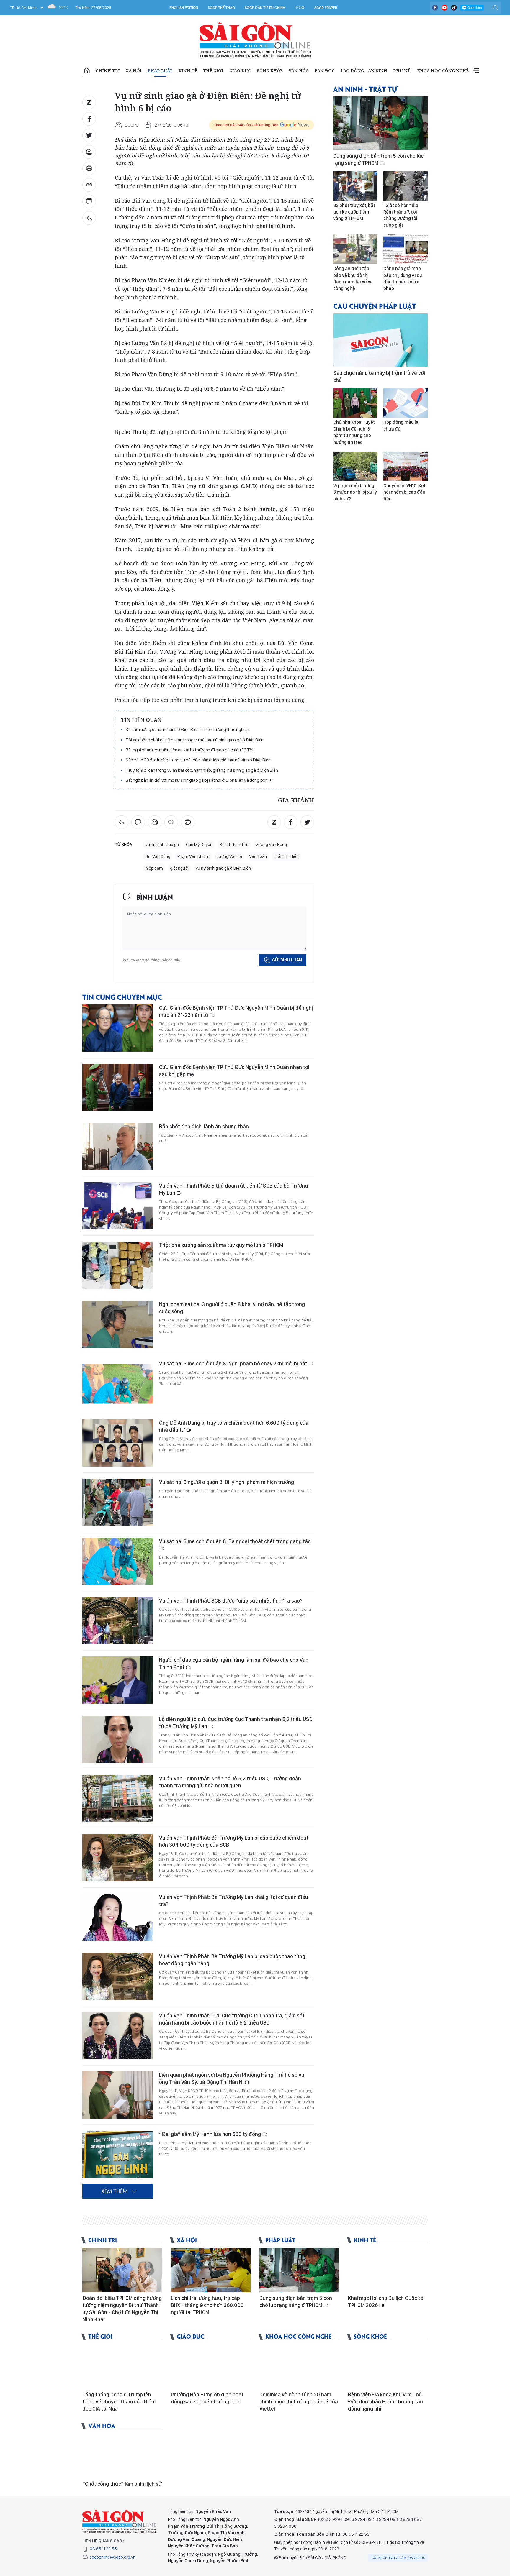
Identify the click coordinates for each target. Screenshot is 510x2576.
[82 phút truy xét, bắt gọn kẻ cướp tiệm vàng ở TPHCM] (355, 186)
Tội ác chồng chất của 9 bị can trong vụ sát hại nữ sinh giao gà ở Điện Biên (195, 740)
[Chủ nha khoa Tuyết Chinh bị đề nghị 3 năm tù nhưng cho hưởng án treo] (355, 403)
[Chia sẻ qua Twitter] (89, 135)
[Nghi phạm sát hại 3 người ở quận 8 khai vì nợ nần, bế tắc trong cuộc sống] (118, 1324)
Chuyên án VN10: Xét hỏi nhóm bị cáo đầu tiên (404, 492)
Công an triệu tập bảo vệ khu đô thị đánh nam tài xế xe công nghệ (353, 278)
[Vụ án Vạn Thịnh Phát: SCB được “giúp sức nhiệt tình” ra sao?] (118, 1621)
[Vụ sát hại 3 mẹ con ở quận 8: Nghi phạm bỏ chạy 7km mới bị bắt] (118, 1384)
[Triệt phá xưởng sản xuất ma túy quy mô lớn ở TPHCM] (118, 1265)
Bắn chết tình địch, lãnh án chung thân (204, 1126)
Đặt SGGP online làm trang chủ (399, 2558)
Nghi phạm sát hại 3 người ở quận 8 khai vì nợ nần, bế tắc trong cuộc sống (232, 1308)
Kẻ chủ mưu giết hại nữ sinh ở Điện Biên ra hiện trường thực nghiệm (188, 729)
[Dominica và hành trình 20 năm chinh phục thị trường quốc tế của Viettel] (299, 2367)
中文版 (300, 8)
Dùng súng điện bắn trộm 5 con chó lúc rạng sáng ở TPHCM (378, 159)
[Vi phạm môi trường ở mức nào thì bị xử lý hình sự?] (355, 466)
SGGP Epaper (326, 8)
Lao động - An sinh (364, 71)
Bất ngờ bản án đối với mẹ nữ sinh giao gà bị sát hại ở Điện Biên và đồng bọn (197, 780)
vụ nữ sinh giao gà (162, 845)
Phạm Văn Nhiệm (193, 856)
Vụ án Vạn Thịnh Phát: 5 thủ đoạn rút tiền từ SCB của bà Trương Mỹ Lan (233, 1189)
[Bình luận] (89, 201)
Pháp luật (160, 71)
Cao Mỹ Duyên (199, 845)
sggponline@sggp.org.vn (113, 2557)
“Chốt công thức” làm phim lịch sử (122, 2484)
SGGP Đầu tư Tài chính (265, 8)
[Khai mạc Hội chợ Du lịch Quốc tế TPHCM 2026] (388, 2270)
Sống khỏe (270, 71)
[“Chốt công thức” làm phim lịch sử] (122, 2456)
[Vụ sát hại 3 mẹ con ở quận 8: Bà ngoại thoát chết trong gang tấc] (118, 1562)
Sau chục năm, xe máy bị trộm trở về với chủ (379, 376)
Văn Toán (258, 856)
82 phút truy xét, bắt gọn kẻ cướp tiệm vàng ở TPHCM (354, 212)
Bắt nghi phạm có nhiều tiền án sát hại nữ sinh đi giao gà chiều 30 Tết (189, 750)
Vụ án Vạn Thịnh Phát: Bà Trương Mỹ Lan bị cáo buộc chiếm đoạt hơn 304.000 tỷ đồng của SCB (234, 1841)
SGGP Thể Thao (221, 8)
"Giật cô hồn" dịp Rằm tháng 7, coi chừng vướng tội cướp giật (401, 215)
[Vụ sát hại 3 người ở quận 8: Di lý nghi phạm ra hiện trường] (118, 1502)
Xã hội (134, 71)
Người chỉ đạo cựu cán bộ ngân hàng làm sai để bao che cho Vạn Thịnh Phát (234, 1663)
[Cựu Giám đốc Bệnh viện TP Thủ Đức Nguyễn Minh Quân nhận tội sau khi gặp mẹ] (118, 1087)
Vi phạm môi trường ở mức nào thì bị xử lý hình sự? (355, 492)
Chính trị (108, 71)
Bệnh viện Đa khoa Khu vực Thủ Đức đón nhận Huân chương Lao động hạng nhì (385, 2402)
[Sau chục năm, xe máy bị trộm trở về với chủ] (380, 340)
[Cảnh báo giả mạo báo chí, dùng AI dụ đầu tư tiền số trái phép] (406, 249)
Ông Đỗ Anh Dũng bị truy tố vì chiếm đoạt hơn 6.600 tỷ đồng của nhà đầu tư (234, 1426)
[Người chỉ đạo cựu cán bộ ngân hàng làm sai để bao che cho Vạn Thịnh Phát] (118, 1680)
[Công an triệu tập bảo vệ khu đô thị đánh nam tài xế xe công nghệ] (355, 249)
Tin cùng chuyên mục (122, 997)
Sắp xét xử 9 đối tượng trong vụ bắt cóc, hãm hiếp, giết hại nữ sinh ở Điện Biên (198, 760)
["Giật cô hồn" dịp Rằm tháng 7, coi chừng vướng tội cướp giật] (406, 186)
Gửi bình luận (287, 960)
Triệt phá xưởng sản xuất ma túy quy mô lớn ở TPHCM (221, 1245)
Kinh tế (188, 71)
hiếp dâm (154, 868)
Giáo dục (240, 71)
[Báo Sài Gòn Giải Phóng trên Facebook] (435, 8)
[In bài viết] (89, 168)
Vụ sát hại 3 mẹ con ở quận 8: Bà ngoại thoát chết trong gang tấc (235, 1541)
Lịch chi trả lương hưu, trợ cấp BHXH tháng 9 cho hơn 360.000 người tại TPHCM (207, 2305)
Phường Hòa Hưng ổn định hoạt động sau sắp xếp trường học (207, 2398)
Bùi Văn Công (158, 856)
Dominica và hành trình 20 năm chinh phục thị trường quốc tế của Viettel (299, 2402)
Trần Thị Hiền (286, 856)
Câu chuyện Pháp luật (375, 306)
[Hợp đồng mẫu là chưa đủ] (406, 403)
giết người (179, 868)
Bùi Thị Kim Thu (234, 845)
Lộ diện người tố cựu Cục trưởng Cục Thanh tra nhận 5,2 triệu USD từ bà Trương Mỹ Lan (236, 1723)
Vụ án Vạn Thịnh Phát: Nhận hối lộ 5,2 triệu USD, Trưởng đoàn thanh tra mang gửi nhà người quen (230, 1782)
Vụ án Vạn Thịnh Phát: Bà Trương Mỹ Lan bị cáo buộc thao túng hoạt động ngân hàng (232, 1960)
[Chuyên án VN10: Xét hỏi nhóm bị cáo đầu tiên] (406, 466)
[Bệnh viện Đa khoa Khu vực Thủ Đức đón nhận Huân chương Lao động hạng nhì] (388, 2367)
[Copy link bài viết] (89, 185)
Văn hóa (299, 71)
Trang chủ (87, 71)
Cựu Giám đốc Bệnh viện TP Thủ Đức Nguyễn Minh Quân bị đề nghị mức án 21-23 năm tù (236, 1011)
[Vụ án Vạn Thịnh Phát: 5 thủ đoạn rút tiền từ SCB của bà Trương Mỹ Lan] (118, 1206)
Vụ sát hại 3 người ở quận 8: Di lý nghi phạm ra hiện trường (227, 1482)
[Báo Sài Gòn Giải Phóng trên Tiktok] (454, 8)
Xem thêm (476, 71)
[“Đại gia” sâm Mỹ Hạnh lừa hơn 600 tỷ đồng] (118, 2154)
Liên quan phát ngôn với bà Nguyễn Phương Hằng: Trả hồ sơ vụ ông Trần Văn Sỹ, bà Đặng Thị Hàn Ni (232, 2078)
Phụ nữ (402, 71)
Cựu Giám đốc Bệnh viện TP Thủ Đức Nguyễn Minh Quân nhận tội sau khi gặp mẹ (234, 1071)
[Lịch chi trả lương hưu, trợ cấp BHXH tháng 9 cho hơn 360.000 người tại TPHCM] (211, 2270)
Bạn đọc (325, 71)
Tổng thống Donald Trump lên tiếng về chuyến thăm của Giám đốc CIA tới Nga (119, 2402)
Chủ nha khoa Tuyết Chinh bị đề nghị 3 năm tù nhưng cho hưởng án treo (354, 432)
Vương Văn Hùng (271, 845)
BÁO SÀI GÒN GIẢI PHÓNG (255, 40)
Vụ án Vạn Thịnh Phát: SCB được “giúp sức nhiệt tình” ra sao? (231, 1601)
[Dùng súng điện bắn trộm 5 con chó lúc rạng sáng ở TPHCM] (380, 123)
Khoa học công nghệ (443, 71)
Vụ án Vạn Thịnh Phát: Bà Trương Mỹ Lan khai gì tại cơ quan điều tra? (234, 1901)
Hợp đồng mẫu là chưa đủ (401, 425)
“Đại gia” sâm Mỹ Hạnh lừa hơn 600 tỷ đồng (211, 2134)
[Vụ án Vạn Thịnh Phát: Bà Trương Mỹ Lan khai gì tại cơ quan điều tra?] (118, 1917)
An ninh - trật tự (365, 89)
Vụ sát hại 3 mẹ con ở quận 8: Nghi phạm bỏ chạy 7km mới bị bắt (234, 1363)
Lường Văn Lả (229, 856)
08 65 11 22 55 (103, 2549)
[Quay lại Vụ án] (89, 218)
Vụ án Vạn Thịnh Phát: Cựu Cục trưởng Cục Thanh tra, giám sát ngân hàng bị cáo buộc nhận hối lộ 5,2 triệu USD (232, 2019)
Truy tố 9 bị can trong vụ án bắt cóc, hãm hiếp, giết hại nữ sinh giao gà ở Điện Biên (202, 770)
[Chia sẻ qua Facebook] (89, 119)
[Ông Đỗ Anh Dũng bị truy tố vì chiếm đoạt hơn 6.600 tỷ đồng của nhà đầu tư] (118, 1443)
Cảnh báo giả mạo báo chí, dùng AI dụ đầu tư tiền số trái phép (403, 278)
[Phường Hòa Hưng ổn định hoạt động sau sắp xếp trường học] (211, 2367)
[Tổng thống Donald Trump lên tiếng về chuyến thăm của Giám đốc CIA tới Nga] (122, 2367)
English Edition (184, 8)
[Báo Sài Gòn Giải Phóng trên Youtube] (444, 8)
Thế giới (213, 71)
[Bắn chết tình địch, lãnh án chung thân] (118, 1147)
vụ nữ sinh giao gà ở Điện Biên (223, 868)
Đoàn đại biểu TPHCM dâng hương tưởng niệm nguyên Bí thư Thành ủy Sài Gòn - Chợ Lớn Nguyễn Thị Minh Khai (122, 2309)
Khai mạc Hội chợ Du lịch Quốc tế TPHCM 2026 (386, 2302)
